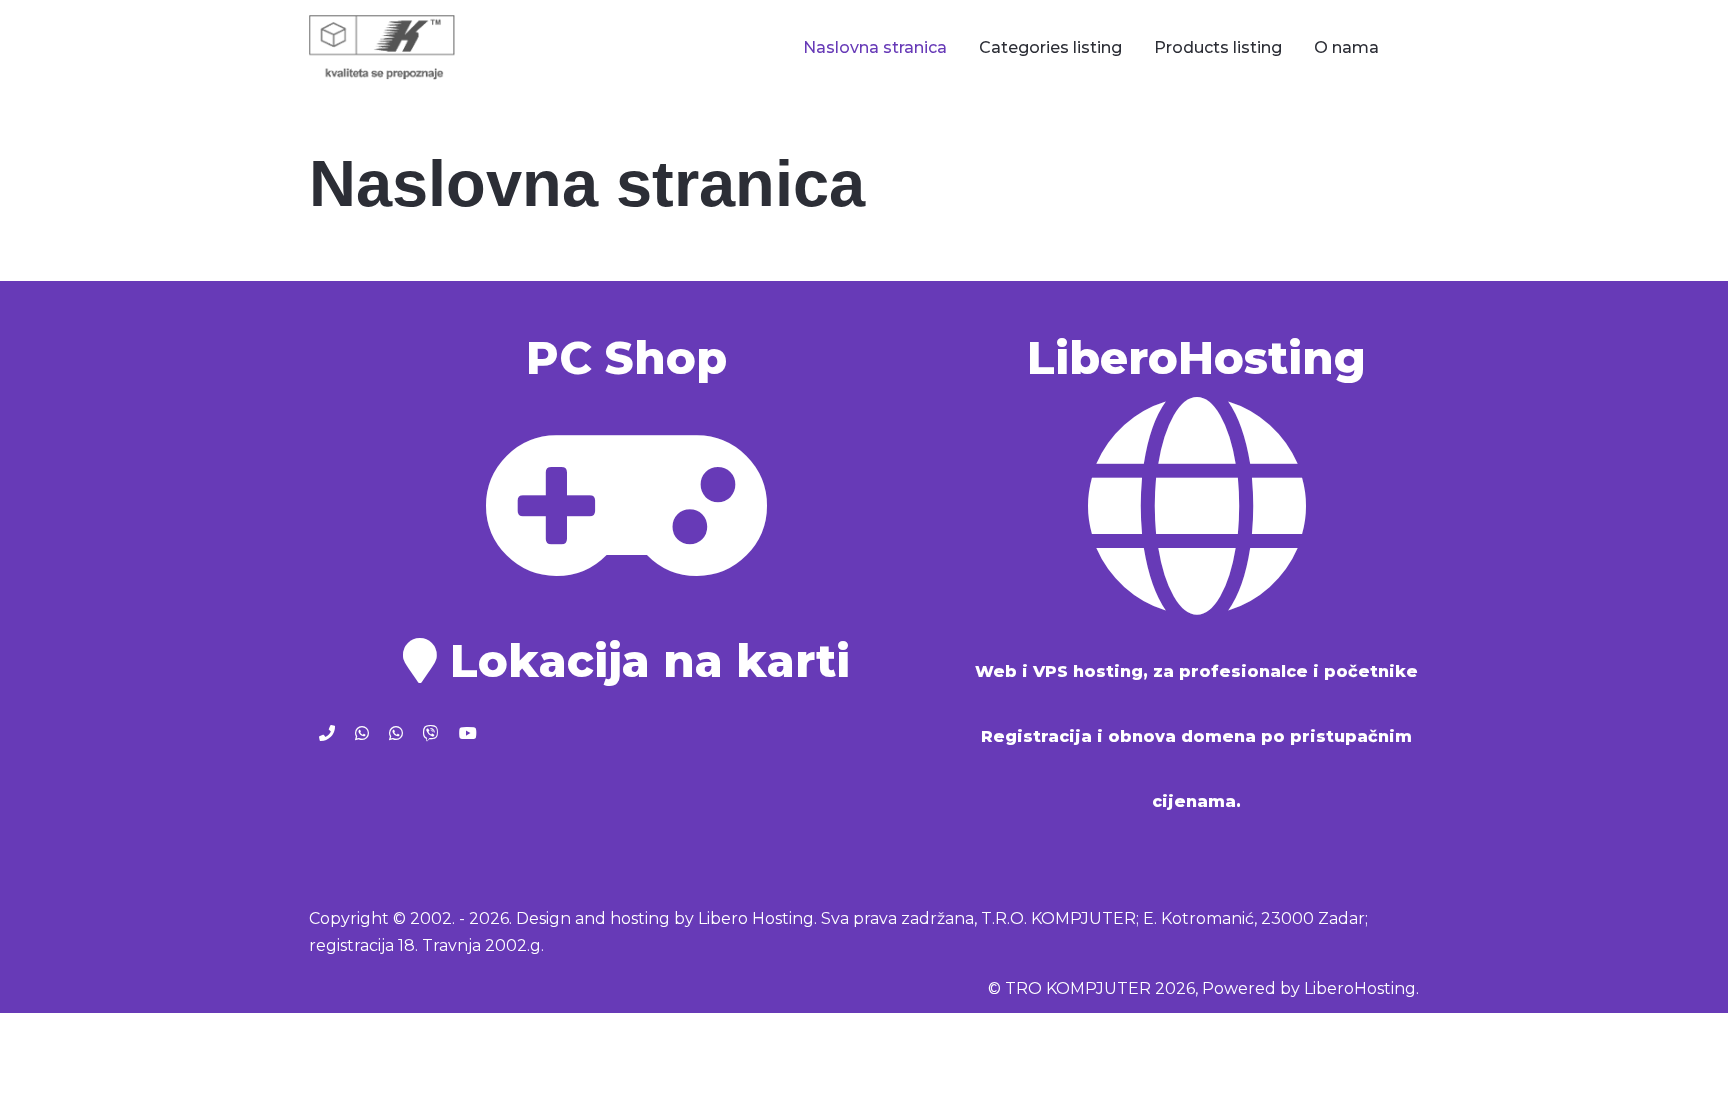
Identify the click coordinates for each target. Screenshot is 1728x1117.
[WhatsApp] (362, 733)
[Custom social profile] (327, 733)
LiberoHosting (1360, 988)
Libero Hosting (756, 918)
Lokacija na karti (643, 660)
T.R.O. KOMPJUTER (1058, 918)
